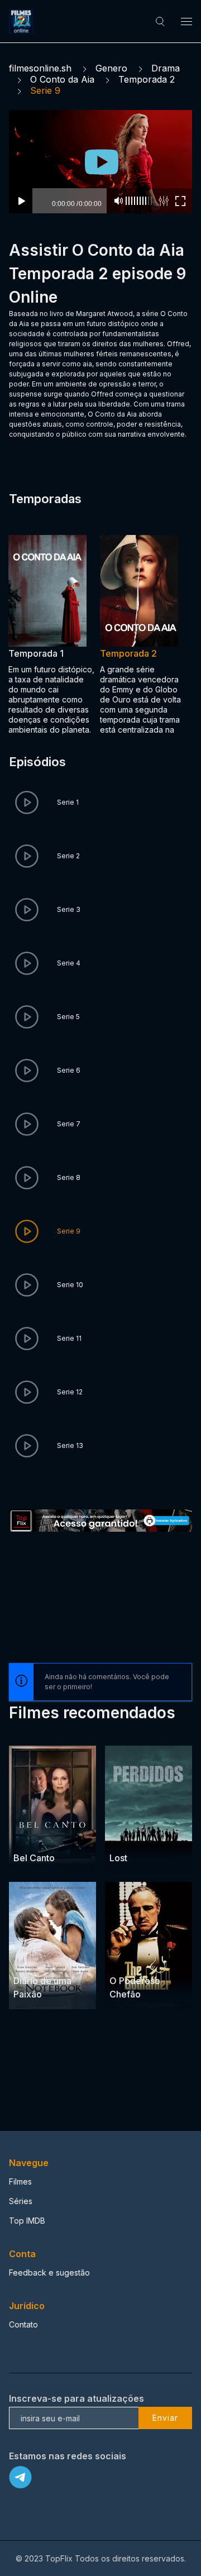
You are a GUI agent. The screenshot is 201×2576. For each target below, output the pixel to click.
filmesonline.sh (40, 68)
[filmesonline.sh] (23, 21)
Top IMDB (27, 2221)
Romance (60, 1959)
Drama (166, 68)
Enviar (165, 2418)
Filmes (20, 2181)
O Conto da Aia (62, 79)
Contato (23, 2324)
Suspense (61, 1836)
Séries (21, 2201)
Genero (111, 68)
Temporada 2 (147, 79)
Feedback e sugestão (49, 2272)
